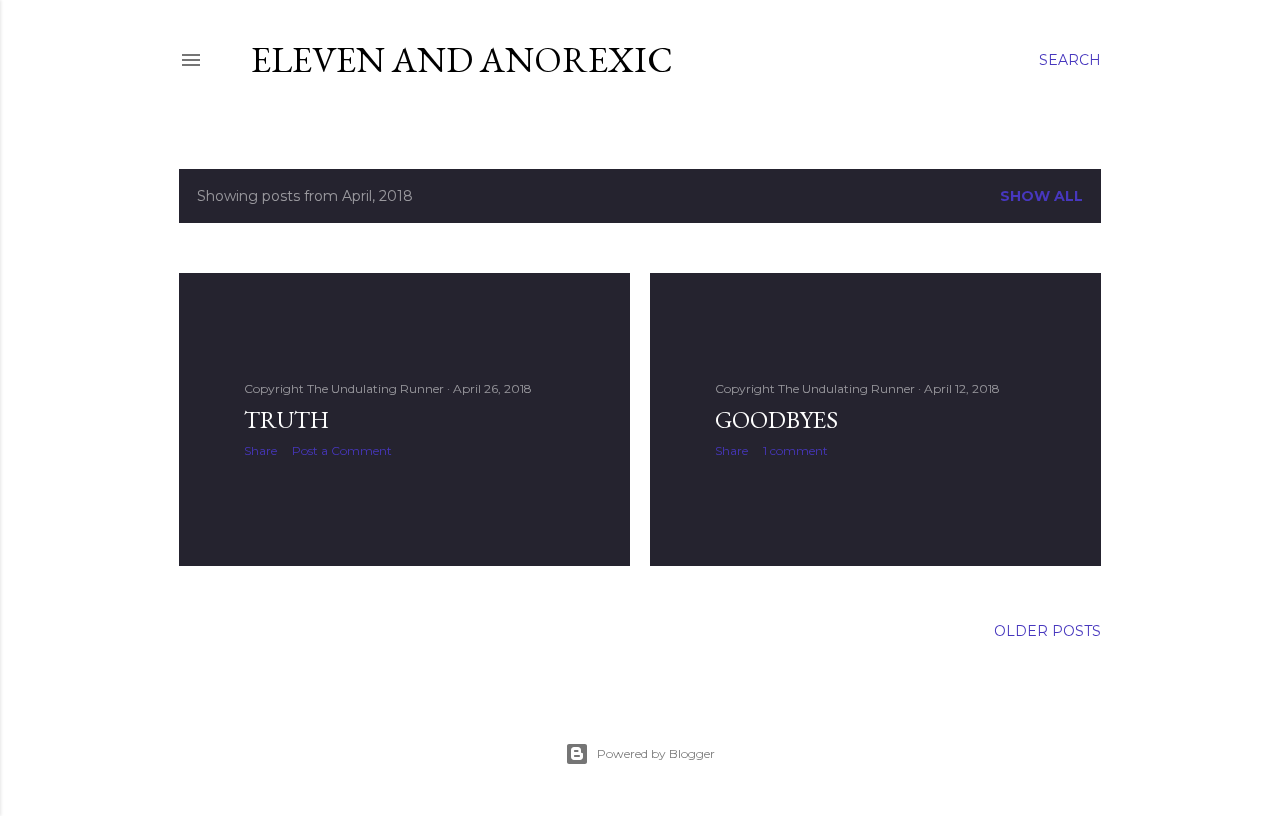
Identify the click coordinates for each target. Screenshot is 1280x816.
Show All (1041, 196)
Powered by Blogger (656, 753)
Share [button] (260, 450)
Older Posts (1047, 631)
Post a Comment (342, 450)
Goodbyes (776, 419)
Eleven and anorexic (462, 59)
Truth (286, 419)
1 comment (795, 450)
